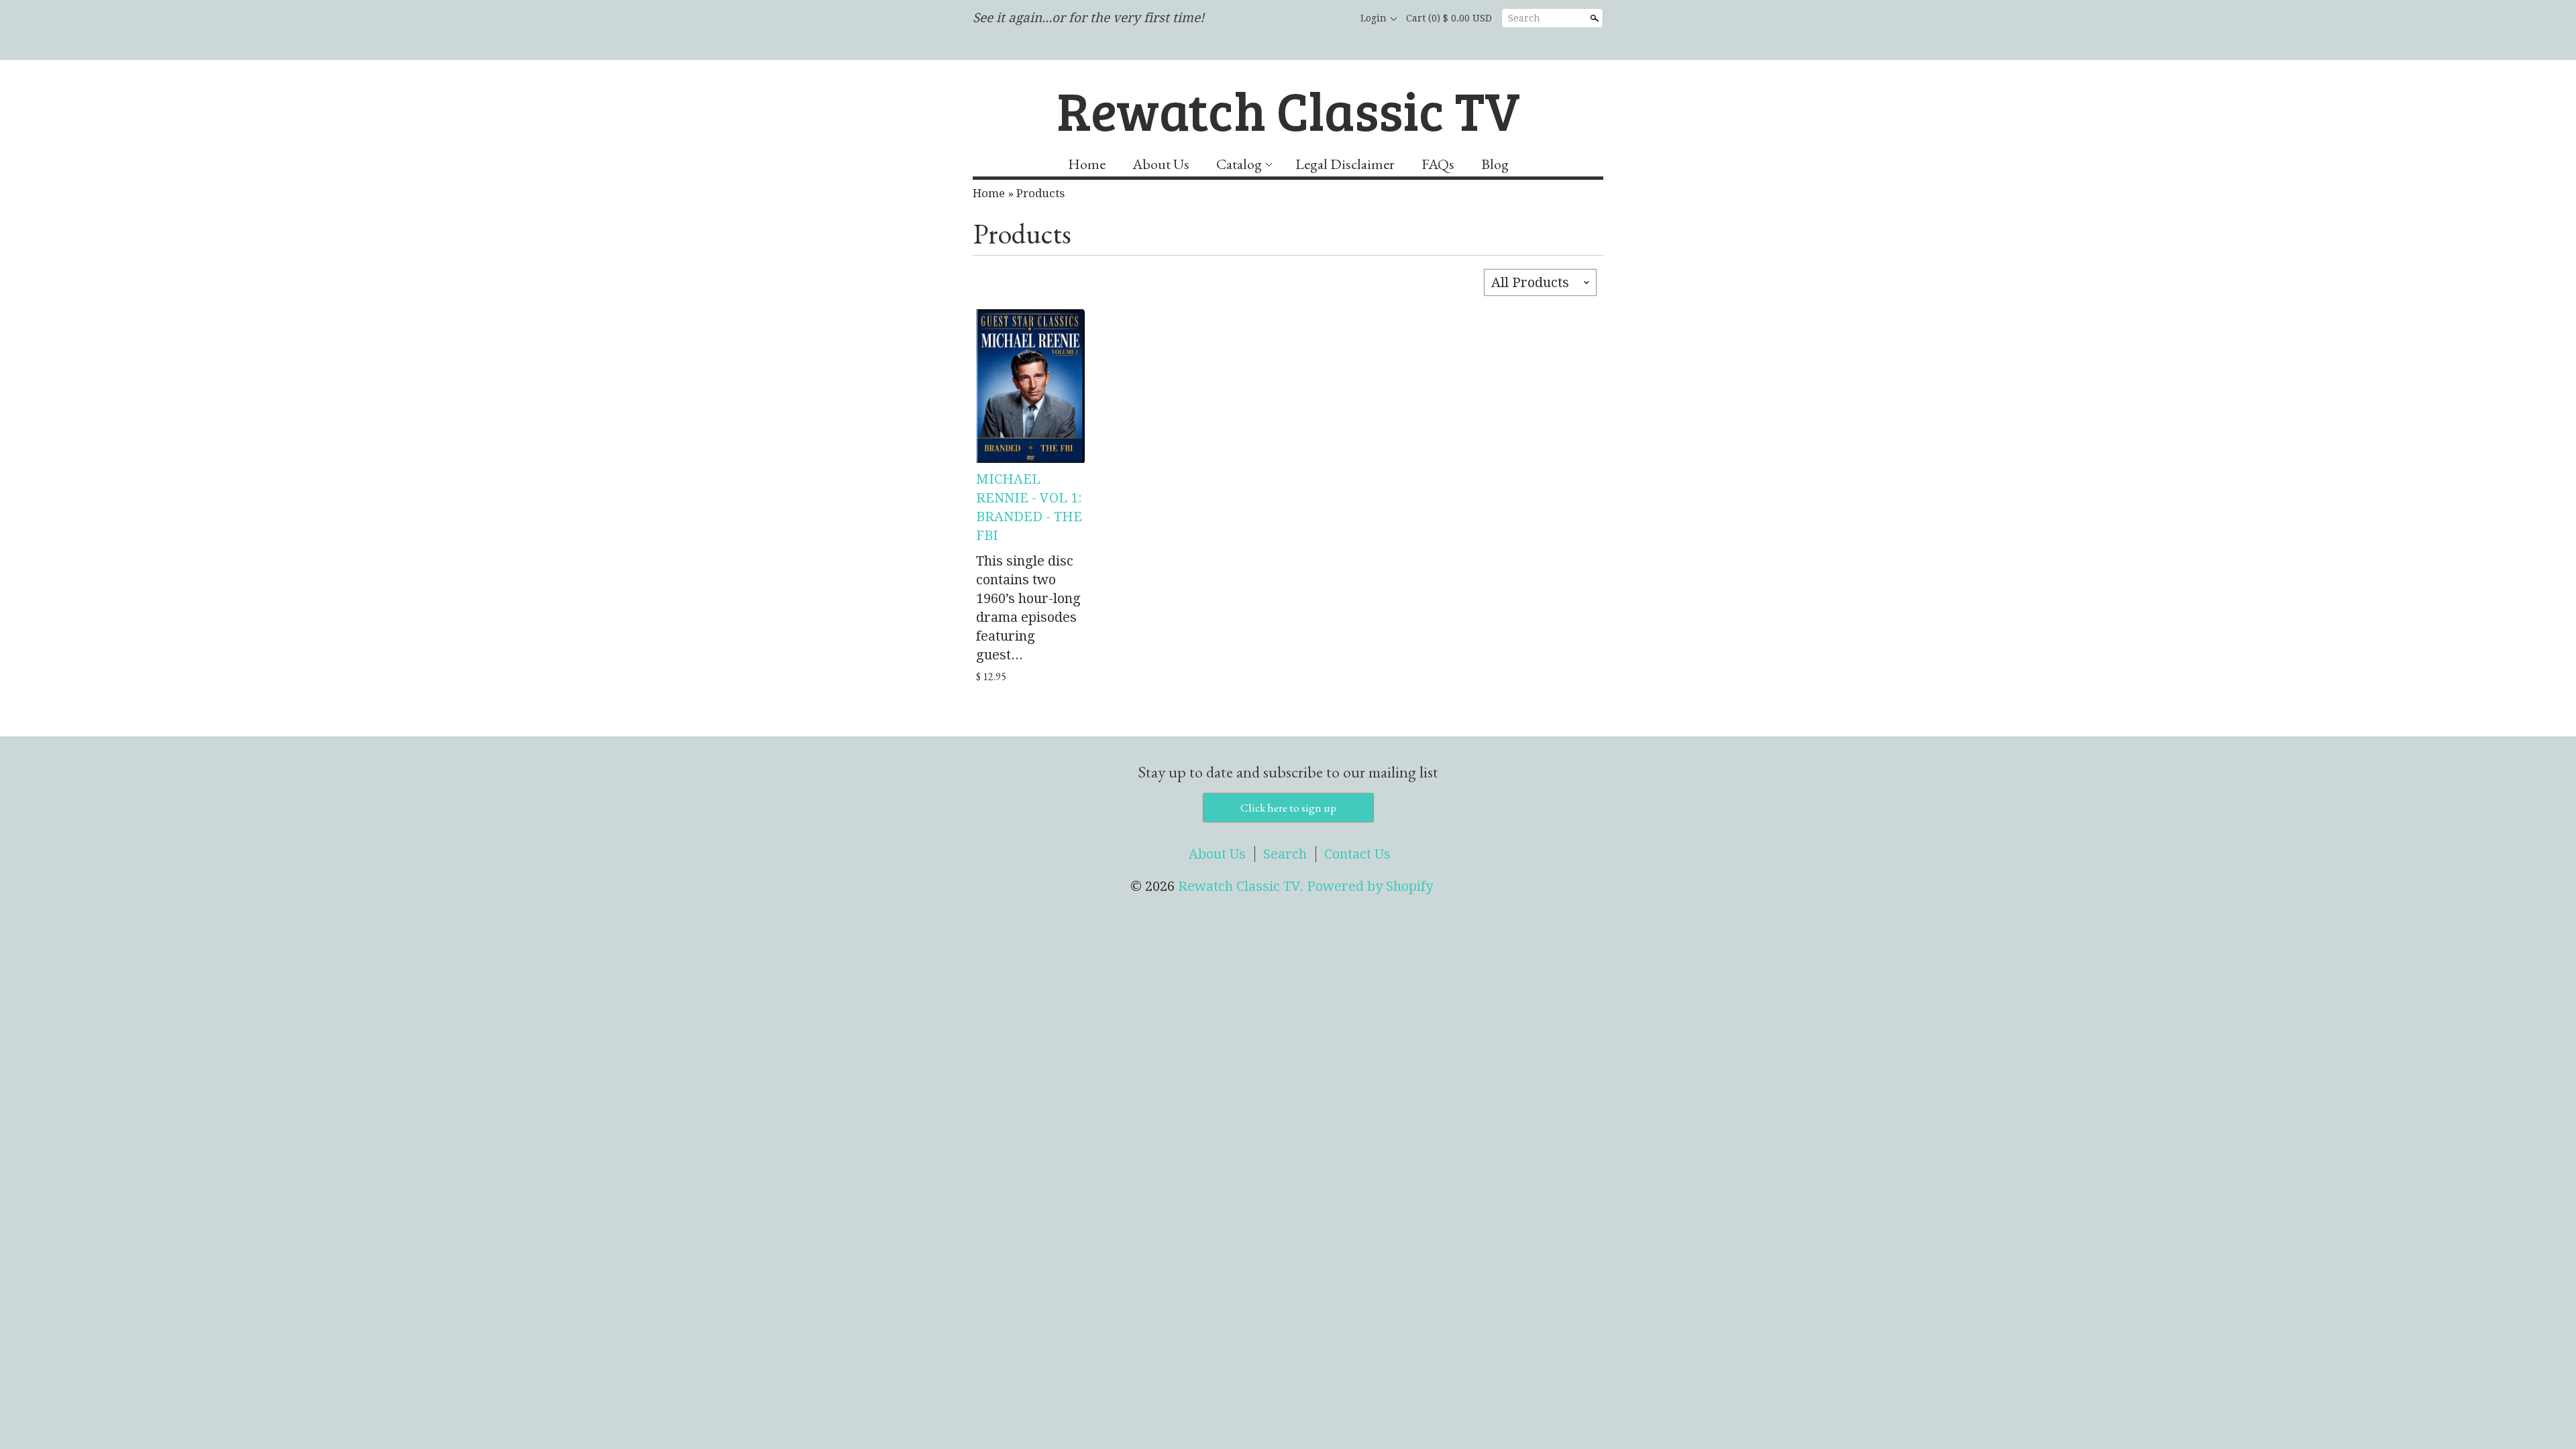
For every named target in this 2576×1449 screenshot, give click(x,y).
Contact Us (1357, 854)
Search (1524, 18)
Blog (1495, 164)
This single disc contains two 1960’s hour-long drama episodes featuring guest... (1028, 608)
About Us (1161, 164)
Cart (1449, 18)
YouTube (1334, 19)
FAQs (1438, 164)
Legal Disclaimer (1345, 164)
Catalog (1239, 164)
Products (1040, 193)
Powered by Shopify (1370, 886)
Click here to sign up (1288, 808)
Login (1374, 18)
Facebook (1288, 19)
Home (1087, 164)
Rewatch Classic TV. (1242, 886)
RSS (1265, 19)
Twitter (1311, 19)
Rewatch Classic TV (1288, 109)
